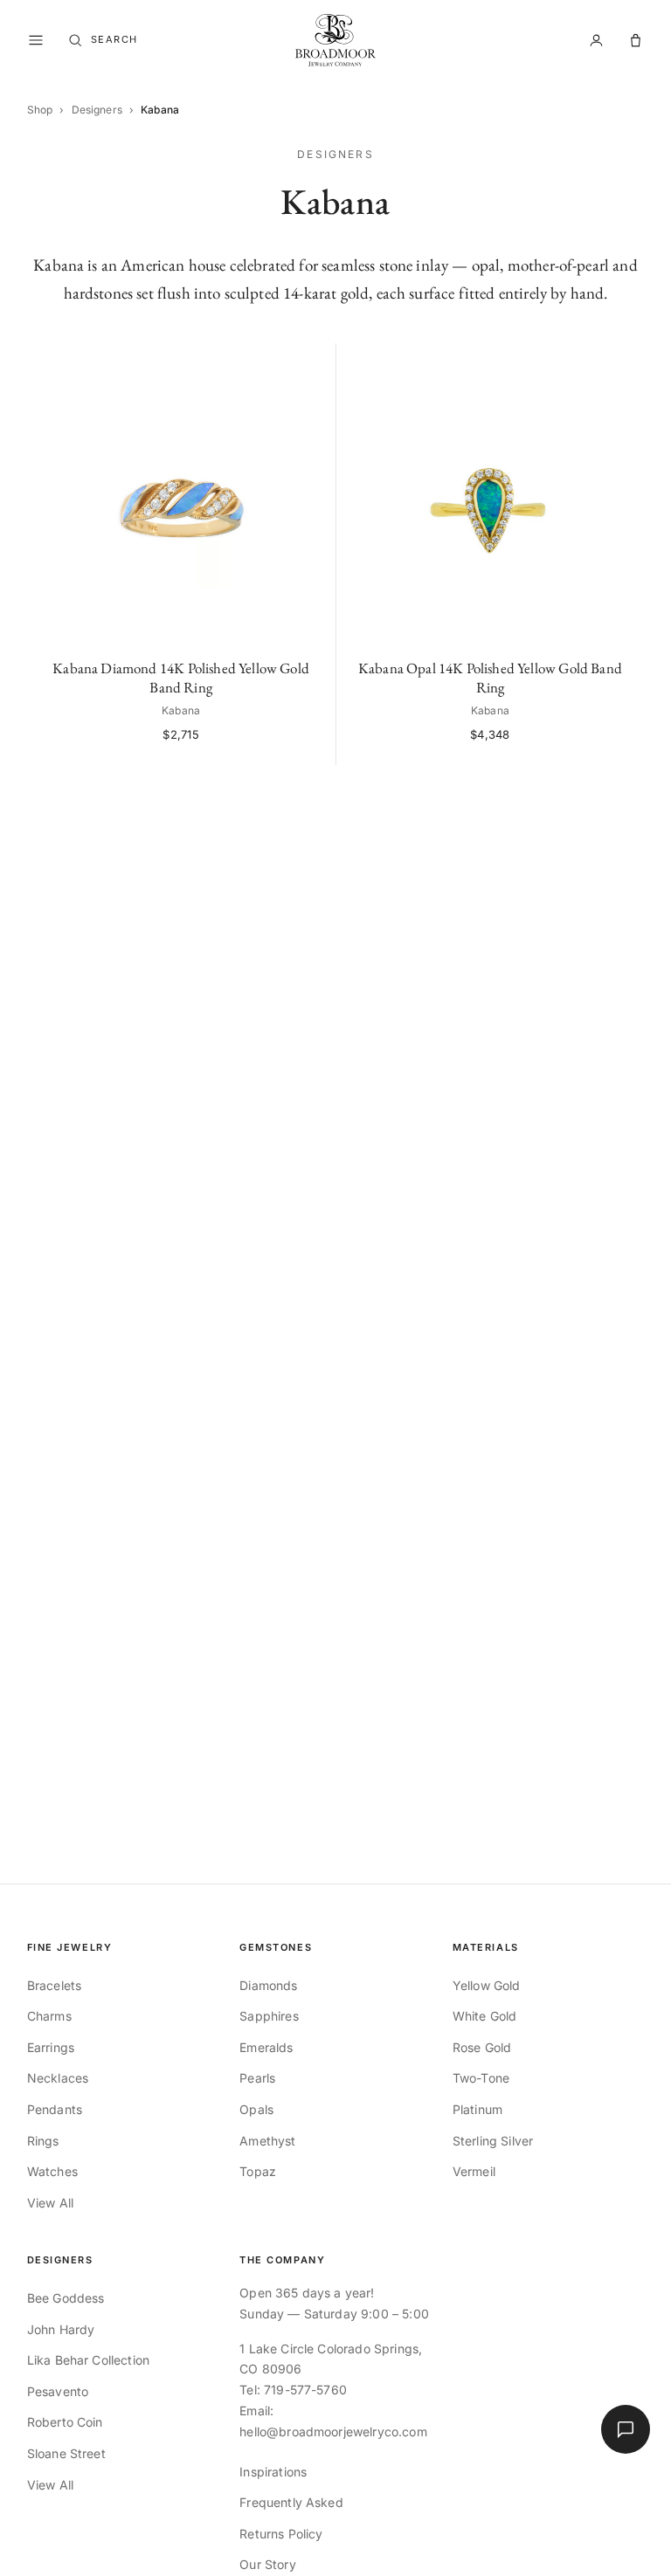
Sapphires (269, 2016)
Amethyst (267, 2141)
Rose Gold (482, 2047)
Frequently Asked (291, 2502)
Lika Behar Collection (88, 2360)
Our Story (267, 2564)
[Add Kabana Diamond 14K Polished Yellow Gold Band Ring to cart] (313, 365)
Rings (43, 2141)
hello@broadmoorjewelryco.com (333, 2431)
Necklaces (58, 2078)
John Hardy (61, 2329)
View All (50, 2203)
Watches (52, 2171)
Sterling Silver (493, 2141)
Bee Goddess (66, 2298)
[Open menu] (36, 40)
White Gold (485, 2016)
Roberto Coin (65, 2422)
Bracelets (54, 1985)
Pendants (55, 2109)
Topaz (258, 2171)
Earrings (51, 2047)
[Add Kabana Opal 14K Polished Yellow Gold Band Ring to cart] (622, 365)
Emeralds (266, 2047)
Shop (40, 110)
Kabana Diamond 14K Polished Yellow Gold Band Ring (181, 678)
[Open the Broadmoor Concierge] (626, 2429)
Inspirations (273, 2472)
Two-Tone (481, 2078)
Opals (256, 2109)
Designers (97, 110)
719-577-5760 (305, 2390)
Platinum (477, 2109)
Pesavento (58, 2391)
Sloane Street (66, 2453)
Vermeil (474, 2171)
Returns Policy (281, 2534)
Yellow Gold (487, 1985)
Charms (49, 2016)
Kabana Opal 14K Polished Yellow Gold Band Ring (490, 678)
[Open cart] (636, 41)
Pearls (257, 2078)
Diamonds (268, 1985)
